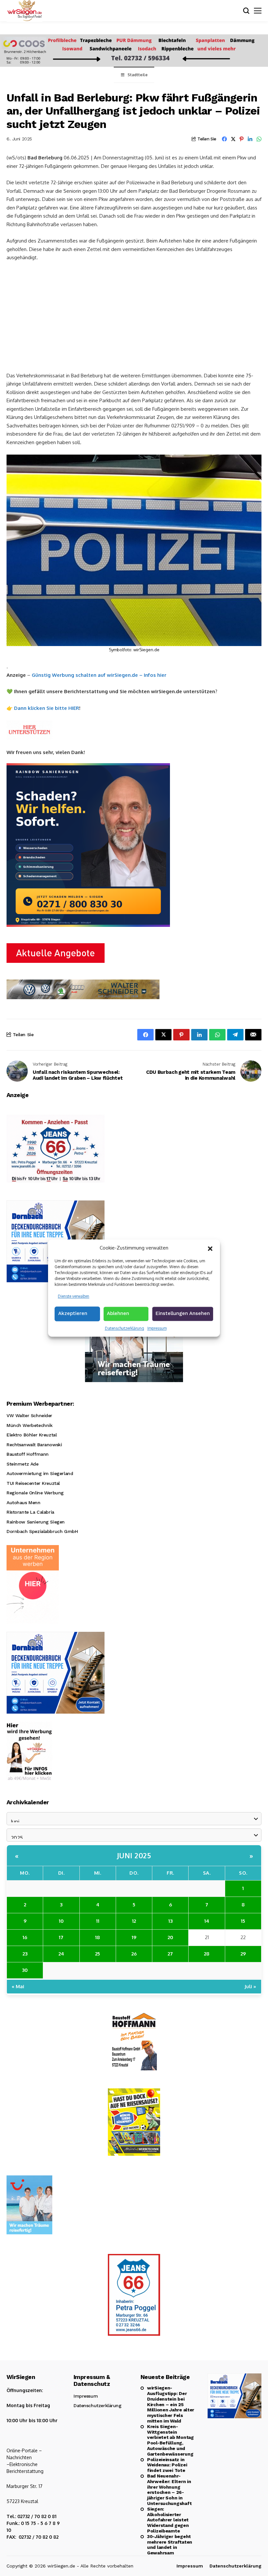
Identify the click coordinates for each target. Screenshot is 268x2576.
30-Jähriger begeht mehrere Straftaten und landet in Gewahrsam (170, 2545)
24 (61, 1954)
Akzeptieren (73, 1313)
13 (170, 1921)
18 (98, 1937)
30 (25, 1970)
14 (207, 1921)
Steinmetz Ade (23, 1464)
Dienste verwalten (74, 1296)
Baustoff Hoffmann (28, 1454)
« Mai (18, 1986)
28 (207, 1954)
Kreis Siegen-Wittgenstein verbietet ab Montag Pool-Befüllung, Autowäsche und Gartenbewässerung (170, 2440)
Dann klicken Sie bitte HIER (47, 708)
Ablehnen (118, 1313)
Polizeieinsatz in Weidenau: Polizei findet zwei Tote (167, 2465)
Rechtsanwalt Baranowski (34, 1445)
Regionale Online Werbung (35, 1493)
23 (25, 1954)
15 (243, 1921)
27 (170, 1954)
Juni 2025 (134, 1855)
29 (243, 1954)
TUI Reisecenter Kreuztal (33, 1483)
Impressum (157, 1328)
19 (134, 1937)
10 (61, 1921)
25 (98, 1954)
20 (170, 1937)
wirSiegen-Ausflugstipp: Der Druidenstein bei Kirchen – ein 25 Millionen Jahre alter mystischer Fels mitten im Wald (171, 2404)
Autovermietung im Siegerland (40, 1473)
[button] (210, 1248)
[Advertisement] (134, 316)
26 (134, 1954)
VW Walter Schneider (29, 1415)
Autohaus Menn (24, 1503)
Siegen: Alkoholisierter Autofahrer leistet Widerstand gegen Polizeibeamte (168, 2520)
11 (98, 1921)
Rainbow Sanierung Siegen (36, 1522)
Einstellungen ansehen (183, 1313)
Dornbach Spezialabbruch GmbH (42, 1531)
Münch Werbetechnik (29, 1425)
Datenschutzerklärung (125, 1328)
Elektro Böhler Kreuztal (32, 1435)
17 (61, 1937)
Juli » (250, 1986)
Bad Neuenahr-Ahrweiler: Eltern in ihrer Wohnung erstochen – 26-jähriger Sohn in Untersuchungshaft (169, 2490)
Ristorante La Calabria (30, 1512)
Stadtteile (138, 75)
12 (134, 1921)
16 (25, 1937)
